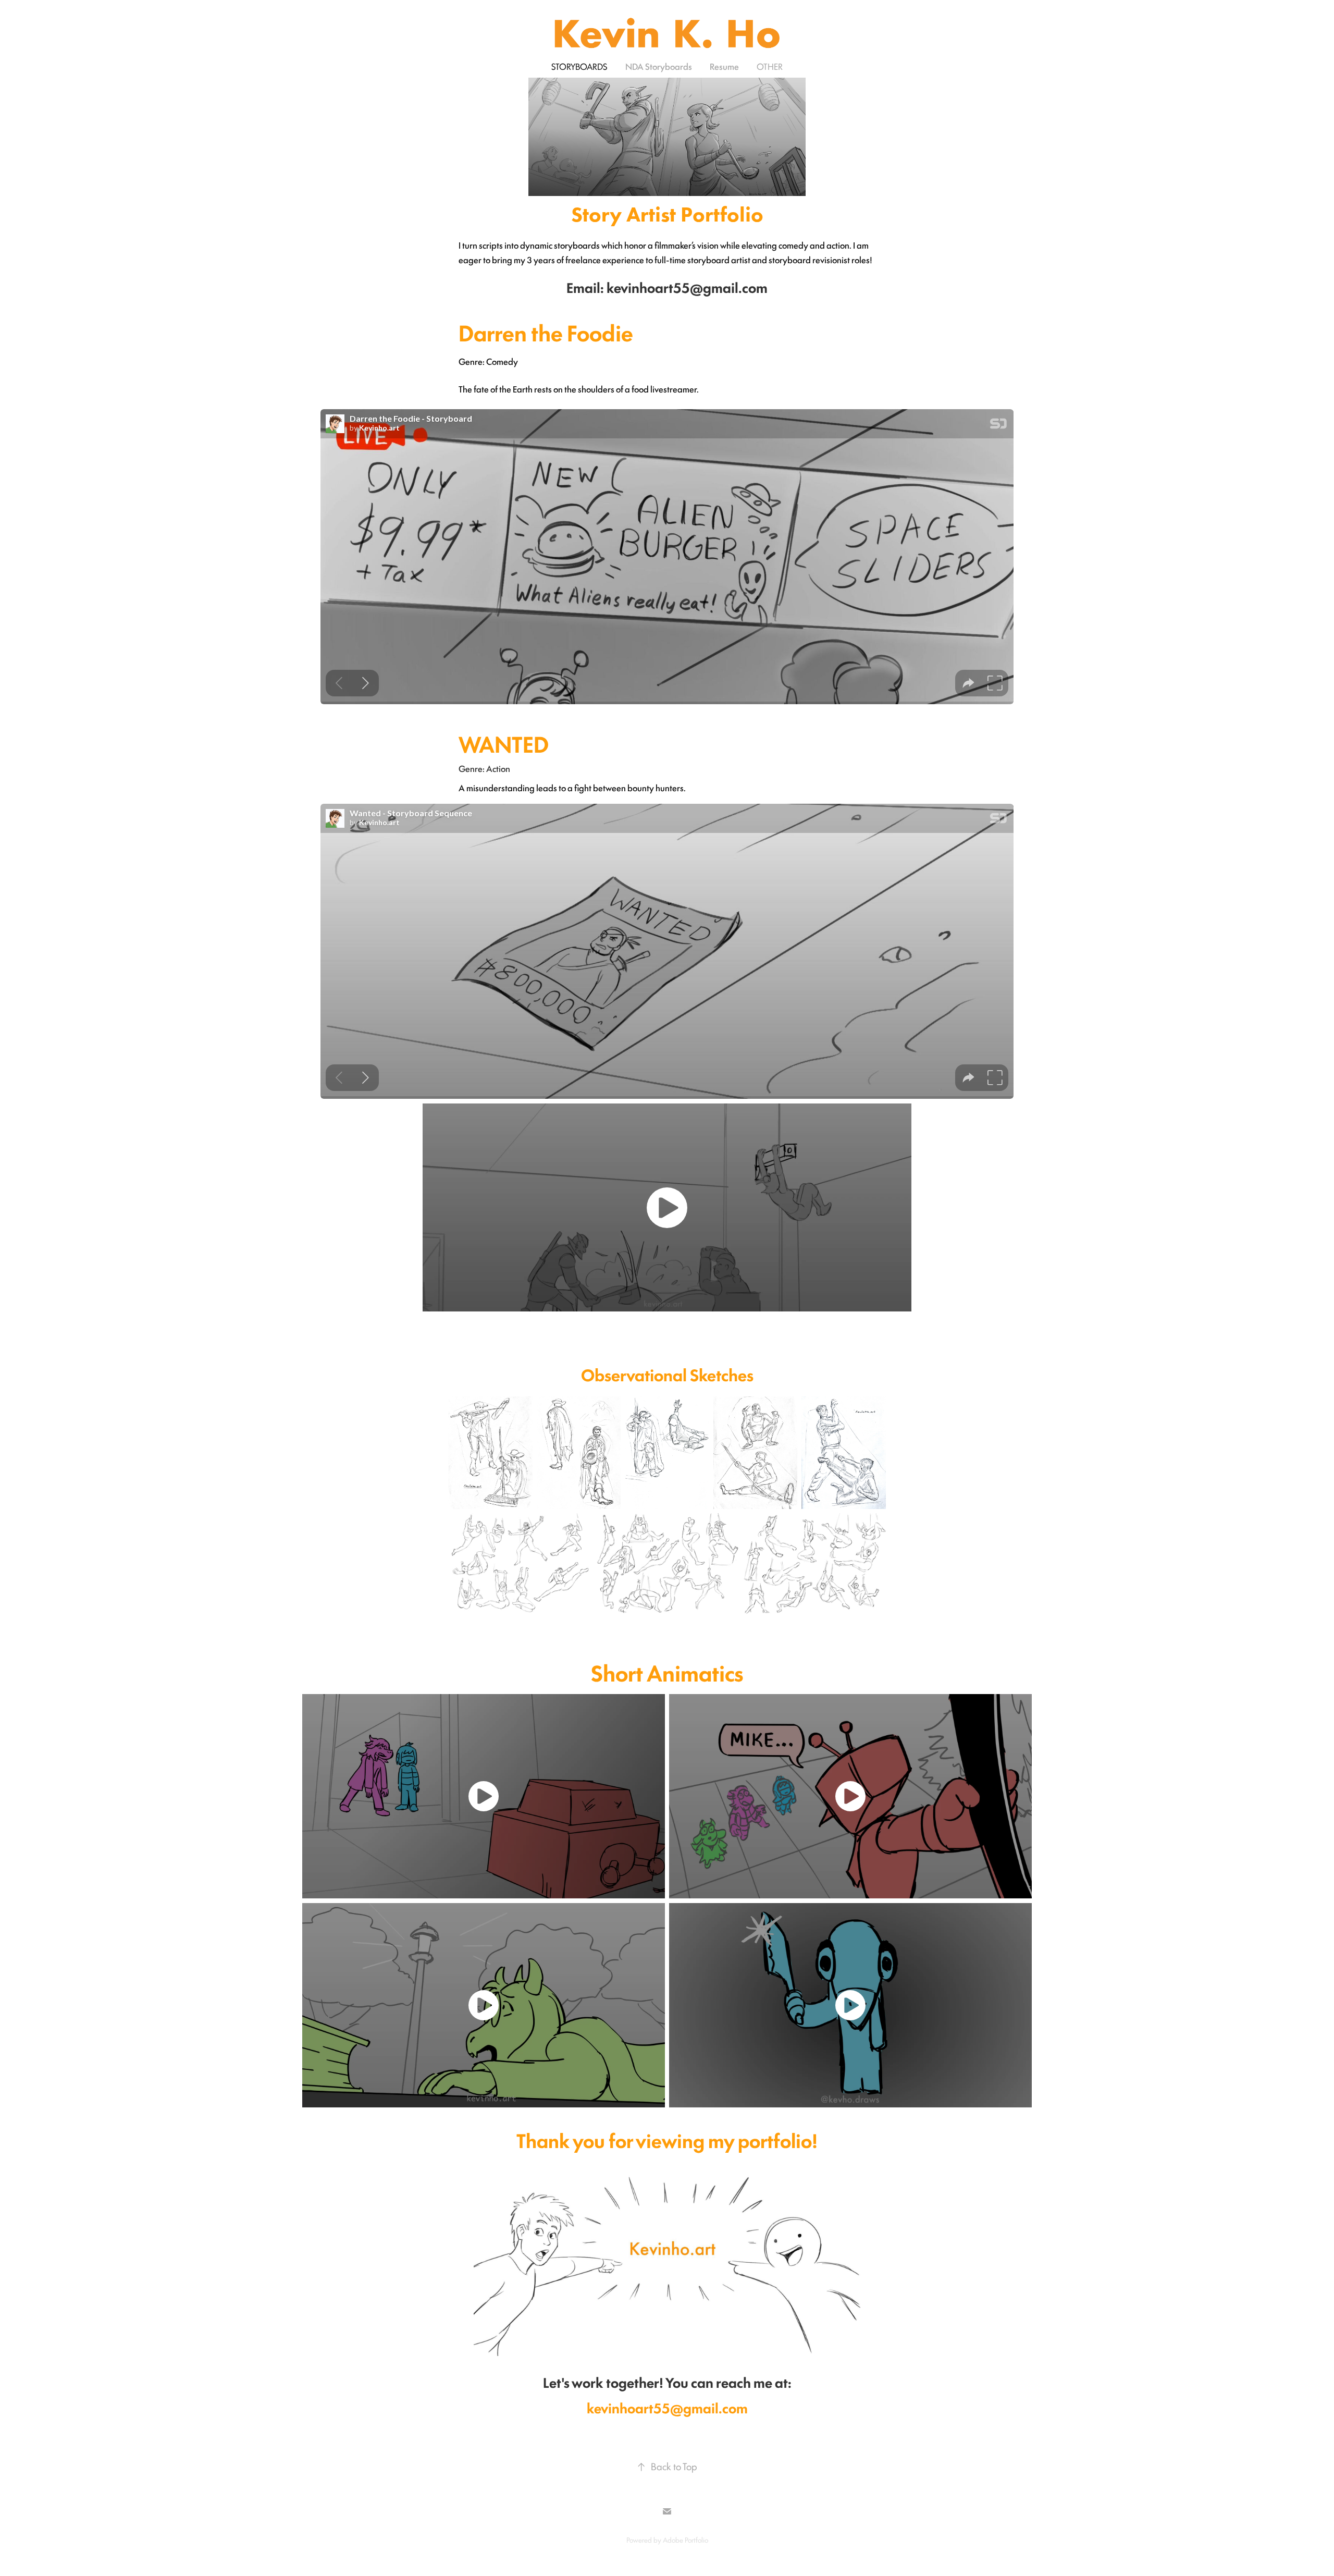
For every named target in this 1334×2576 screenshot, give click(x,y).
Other (770, 66)
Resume (724, 66)
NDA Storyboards (659, 66)
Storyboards (579, 66)
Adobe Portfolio (685, 2540)
